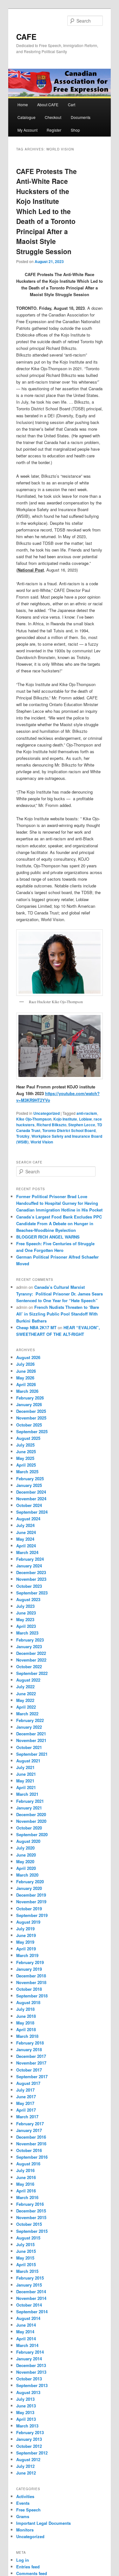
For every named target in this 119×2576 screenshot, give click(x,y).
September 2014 (32, 2312)
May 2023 (25, 1619)
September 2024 (32, 1512)
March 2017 (27, 2117)
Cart (72, 104)
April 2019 (26, 1949)
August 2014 (28, 2318)
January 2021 (29, 1808)
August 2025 (28, 1438)
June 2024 (26, 1532)
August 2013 (28, 2392)
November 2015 (31, 2217)
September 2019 (32, 1915)
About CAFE (48, 104)
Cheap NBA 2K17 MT (36, 1327)
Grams (23, 2516)
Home (23, 104)
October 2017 (29, 2070)
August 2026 (28, 1357)
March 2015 (27, 2271)
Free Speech (28, 2510)
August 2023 (28, 1599)
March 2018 (27, 2036)
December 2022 (31, 1653)
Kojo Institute (65, 1119)
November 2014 (31, 2298)
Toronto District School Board (69, 1130)
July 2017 (25, 2090)
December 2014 (31, 2291)
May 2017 (25, 2103)
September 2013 (32, 2385)
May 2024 (25, 1539)
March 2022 (27, 1714)
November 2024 (31, 1499)
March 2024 (27, 1552)
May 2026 (25, 1378)
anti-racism (87, 1113)
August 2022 (28, 1680)
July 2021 (25, 1767)
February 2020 (30, 1882)
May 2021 (25, 1781)
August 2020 (28, 1841)
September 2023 (32, 1593)
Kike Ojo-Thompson (34, 1119)
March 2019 (27, 1955)
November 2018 (31, 1982)
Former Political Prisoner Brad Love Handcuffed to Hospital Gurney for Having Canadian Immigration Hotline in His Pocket (59, 1203)
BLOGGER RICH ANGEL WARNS (48, 1237)
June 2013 (26, 2406)
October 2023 (29, 1586)
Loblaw (85, 1119)
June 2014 (26, 2325)
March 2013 (27, 2426)
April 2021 (26, 1787)
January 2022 (29, 1727)
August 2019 (28, 1922)
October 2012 (29, 2446)
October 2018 (29, 1989)
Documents (81, 117)
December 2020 (31, 1814)
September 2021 (32, 1754)
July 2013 (25, 2399)
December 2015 (31, 2211)
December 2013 (31, 2365)
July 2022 (25, 1687)
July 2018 (25, 2009)
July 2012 (25, 2466)
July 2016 (25, 2170)
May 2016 (25, 2184)
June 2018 (26, 2016)
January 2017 (29, 2130)
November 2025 (31, 1418)
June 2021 (26, 1774)
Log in (23, 2560)
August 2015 (28, 2238)
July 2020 (25, 1848)
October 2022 (29, 1666)
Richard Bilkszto (51, 1125)
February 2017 (30, 2124)
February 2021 (30, 1801)
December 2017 (31, 2056)
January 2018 (29, 2049)
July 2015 (25, 2244)
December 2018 (31, 1976)
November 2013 (31, 2372)
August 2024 (28, 1519)
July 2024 (25, 1525)
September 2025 (32, 1431)
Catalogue (26, 117)
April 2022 (26, 1707)
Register (54, 130)
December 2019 (31, 1895)
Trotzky (23, 1136)
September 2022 (32, 1673)
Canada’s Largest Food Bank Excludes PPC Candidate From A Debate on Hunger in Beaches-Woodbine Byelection (59, 1223)
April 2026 (26, 1384)
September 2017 (32, 2076)
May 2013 (25, 2412)
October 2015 (29, 2224)
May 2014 (25, 2332)
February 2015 (30, 2278)
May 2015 (25, 2258)
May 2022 (25, 1700)
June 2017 (26, 2097)
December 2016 (31, 2137)
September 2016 (32, 2157)
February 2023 (30, 1640)
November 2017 (31, 2063)
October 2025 (29, 1425)
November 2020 (31, 1821)
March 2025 (27, 1472)
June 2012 (26, 2473)
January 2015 (29, 2285)
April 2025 (26, 1465)
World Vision (42, 1142)
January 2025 (29, 1485)
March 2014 (27, 2345)
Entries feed (28, 2567)
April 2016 (26, 2191)
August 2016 (28, 2164)
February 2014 (30, 2352)
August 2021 (28, 1761)
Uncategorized (46, 1113)
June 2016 (26, 2177)
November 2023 (31, 1579)
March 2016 (27, 2197)
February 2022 (30, 1720)
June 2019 (26, 1935)
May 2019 (25, 1942)
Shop (75, 130)
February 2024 (30, 1559)
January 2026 (29, 1404)
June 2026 (26, 1371)
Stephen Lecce (82, 1125)
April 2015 (26, 2264)
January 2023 (29, 1646)
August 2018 (28, 2002)
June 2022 (26, 1694)
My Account (27, 130)
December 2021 (31, 1734)
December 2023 (31, 1572)
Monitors (25, 2530)
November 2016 (31, 2144)
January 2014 (29, 2359)
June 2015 (26, 2251)
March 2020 (27, 1875)
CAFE (26, 37)
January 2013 (29, 2439)
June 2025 (26, 1451)
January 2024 (29, 1566)
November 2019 (31, 1902)
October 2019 (29, 1909)
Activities (25, 2496)
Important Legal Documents (43, 2523)
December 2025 (31, 1411)
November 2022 (31, 1660)
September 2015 (32, 2231)
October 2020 (29, 1828)
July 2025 (25, 1445)
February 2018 (30, 2043)
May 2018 (25, 2023)
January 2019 (29, 1969)
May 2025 (25, 1458)
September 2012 (32, 2453)
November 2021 (31, 1740)
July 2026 (25, 1364)
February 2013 (30, 2432)
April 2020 (26, 1868)
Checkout (53, 117)
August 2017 (28, 2083)
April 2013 (26, 2419)
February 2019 (30, 1962)
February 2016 (30, 2204)
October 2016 (29, 2150)
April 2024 (26, 1546)
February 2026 (30, 1398)
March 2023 (27, 1633)
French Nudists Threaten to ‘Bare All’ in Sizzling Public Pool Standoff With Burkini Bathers (58, 1314)
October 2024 (29, 1505)
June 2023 (26, 1613)
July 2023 (25, 1606)
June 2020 (26, 1855)
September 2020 (32, 1834)
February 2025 (30, 1479)
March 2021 (27, 1794)
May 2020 (25, 1861)
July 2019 (25, 1929)
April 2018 (26, 2029)
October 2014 (29, 2305)
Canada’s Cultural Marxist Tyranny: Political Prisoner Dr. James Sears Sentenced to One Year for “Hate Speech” (60, 1294)
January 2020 (29, 1888)
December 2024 (31, 1492)
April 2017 (26, 2110)
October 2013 (29, 2379)
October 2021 (29, 1747)
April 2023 (26, 1626)
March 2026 (27, 1391)
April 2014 (26, 2339)
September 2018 (32, 1996)
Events (23, 2503)
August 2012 (28, 2459)
